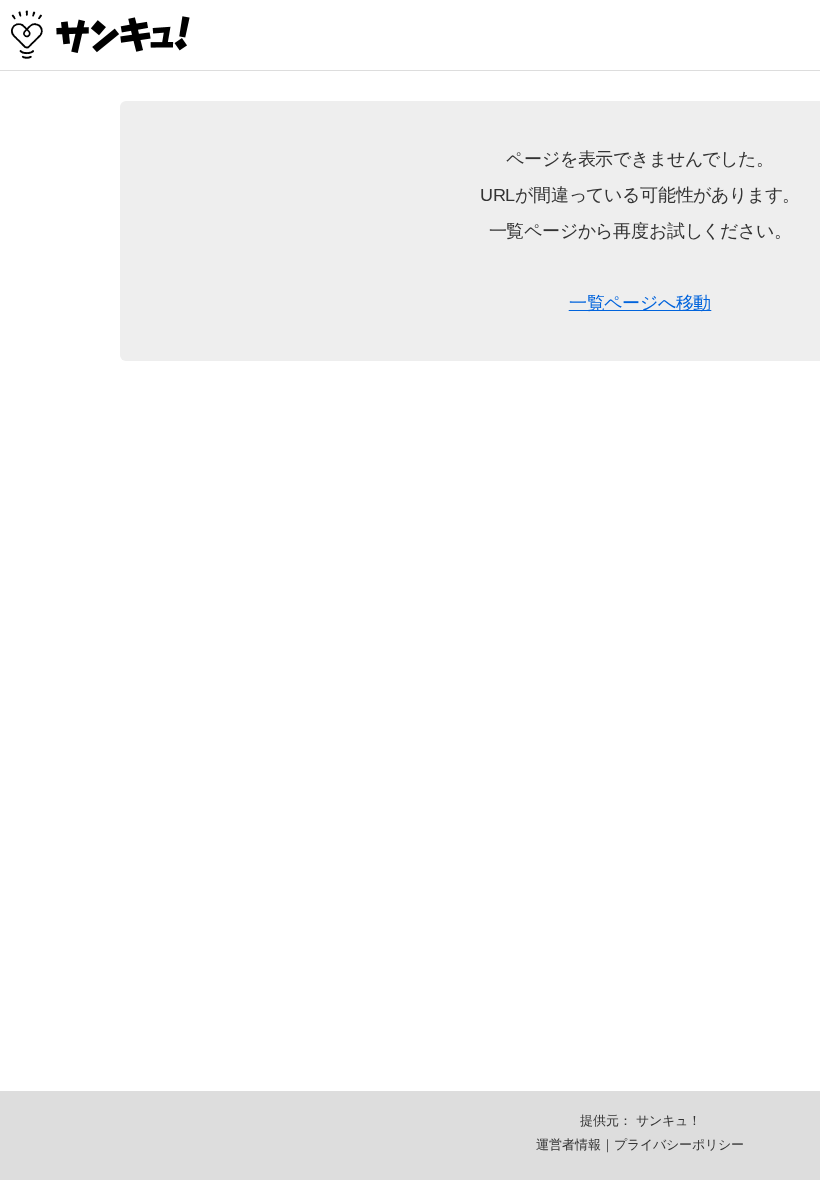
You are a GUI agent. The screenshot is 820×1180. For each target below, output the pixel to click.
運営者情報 (568, 1144)
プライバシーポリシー (679, 1144)
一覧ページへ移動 (640, 303)
